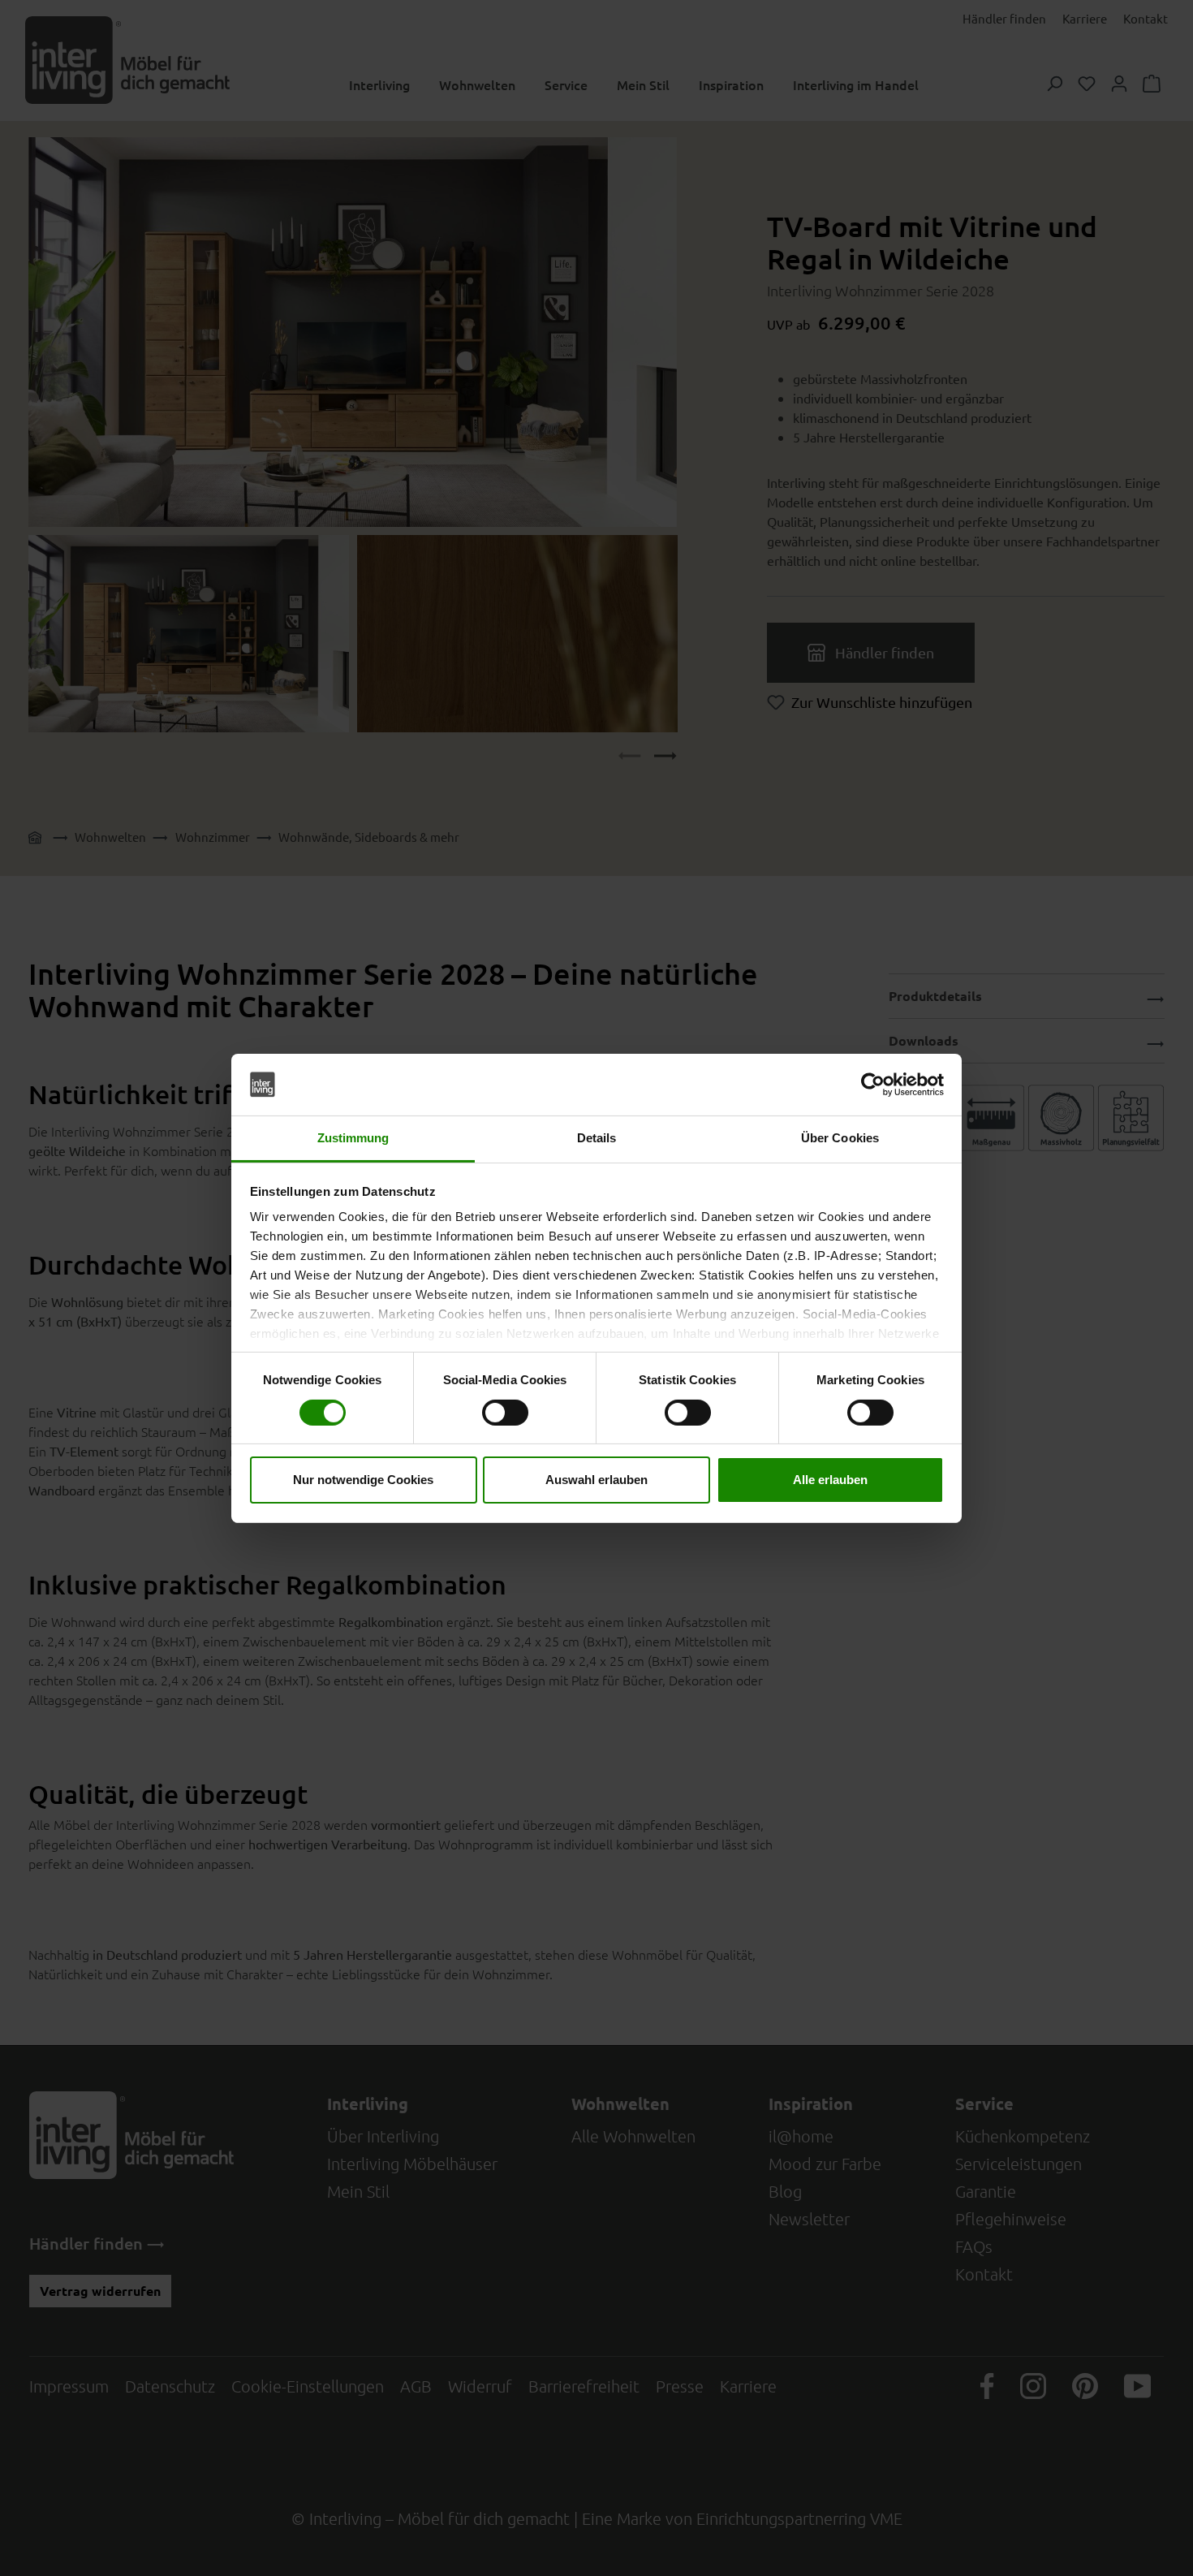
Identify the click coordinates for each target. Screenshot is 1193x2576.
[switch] (505, 1413)
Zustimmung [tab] (353, 1138)
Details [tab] (597, 1138)
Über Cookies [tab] (840, 1138)
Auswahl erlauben (596, 1480)
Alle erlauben (830, 1480)
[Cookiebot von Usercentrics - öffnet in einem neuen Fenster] (873, 1085)
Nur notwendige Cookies (363, 1480)
